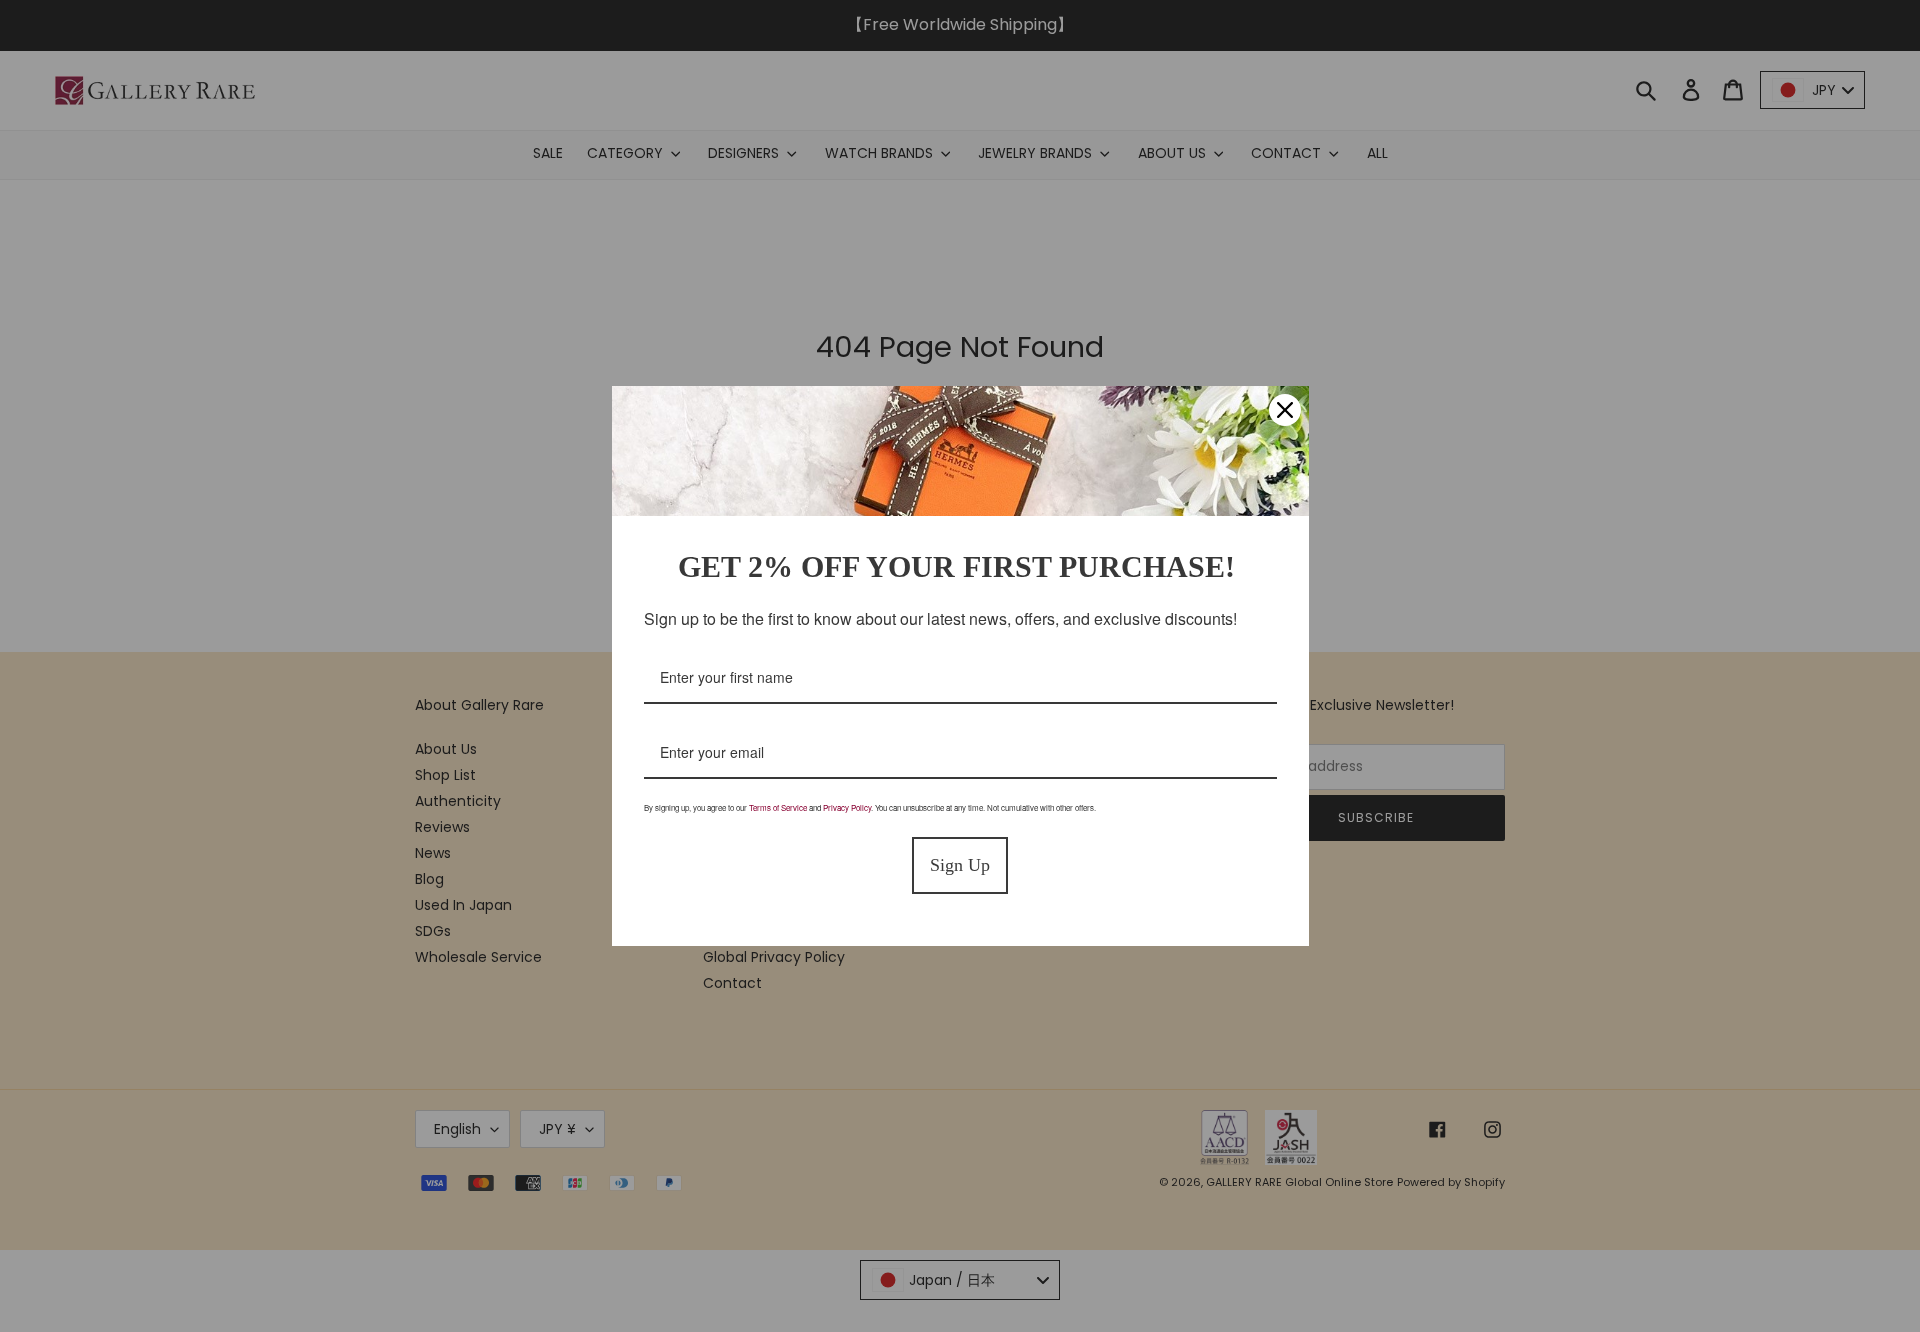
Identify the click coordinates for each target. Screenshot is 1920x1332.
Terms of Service (778, 807)
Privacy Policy (847, 807)
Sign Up (960, 865)
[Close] (1285, 410)
